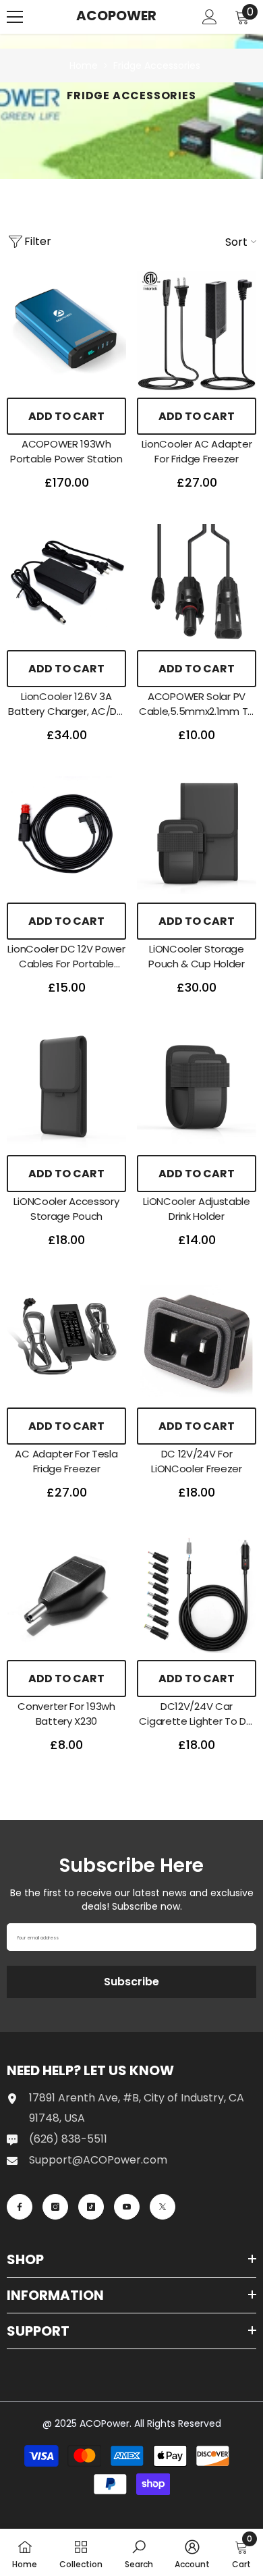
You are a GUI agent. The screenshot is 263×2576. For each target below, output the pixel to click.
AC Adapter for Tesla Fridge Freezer (66, 1461)
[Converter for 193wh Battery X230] (66, 1593)
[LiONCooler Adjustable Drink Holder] (197, 1089)
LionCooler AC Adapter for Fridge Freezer (197, 451)
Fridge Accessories (157, 65)
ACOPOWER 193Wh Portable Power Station (66, 451)
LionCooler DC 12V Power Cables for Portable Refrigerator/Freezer (66, 957)
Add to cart (66, 416)
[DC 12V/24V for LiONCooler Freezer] (197, 1341)
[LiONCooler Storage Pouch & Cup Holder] (197, 836)
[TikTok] (91, 2207)
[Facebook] (20, 2207)
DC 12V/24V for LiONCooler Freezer (197, 1461)
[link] (139, 2552)
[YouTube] (127, 2207)
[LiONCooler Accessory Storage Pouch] (66, 1089)
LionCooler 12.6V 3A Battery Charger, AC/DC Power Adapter (66, 704)
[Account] (210, 17)
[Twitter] (163, 2207)
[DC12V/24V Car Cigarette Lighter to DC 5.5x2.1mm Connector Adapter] (197, 1593)
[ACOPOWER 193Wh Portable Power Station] (66, 331)
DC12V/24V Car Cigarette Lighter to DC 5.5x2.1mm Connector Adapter (196, 1714)
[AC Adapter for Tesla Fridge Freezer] (66, 1341)
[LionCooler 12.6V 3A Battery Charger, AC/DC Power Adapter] (66, 584)
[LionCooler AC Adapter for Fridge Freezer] (197, 331)
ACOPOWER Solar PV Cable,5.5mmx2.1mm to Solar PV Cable (197, 704)
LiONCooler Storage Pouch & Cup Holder (197, 956)
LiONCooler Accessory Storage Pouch (66, 1209)
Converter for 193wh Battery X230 (66, 1714)
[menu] (15, 17)
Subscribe (131, 1982)
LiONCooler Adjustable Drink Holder (197, 1209)
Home (84, 65)
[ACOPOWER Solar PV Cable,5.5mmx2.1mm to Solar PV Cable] (197, 584)
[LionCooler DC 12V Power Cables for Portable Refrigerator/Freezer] (66, 836)
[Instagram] (55, 2207)
